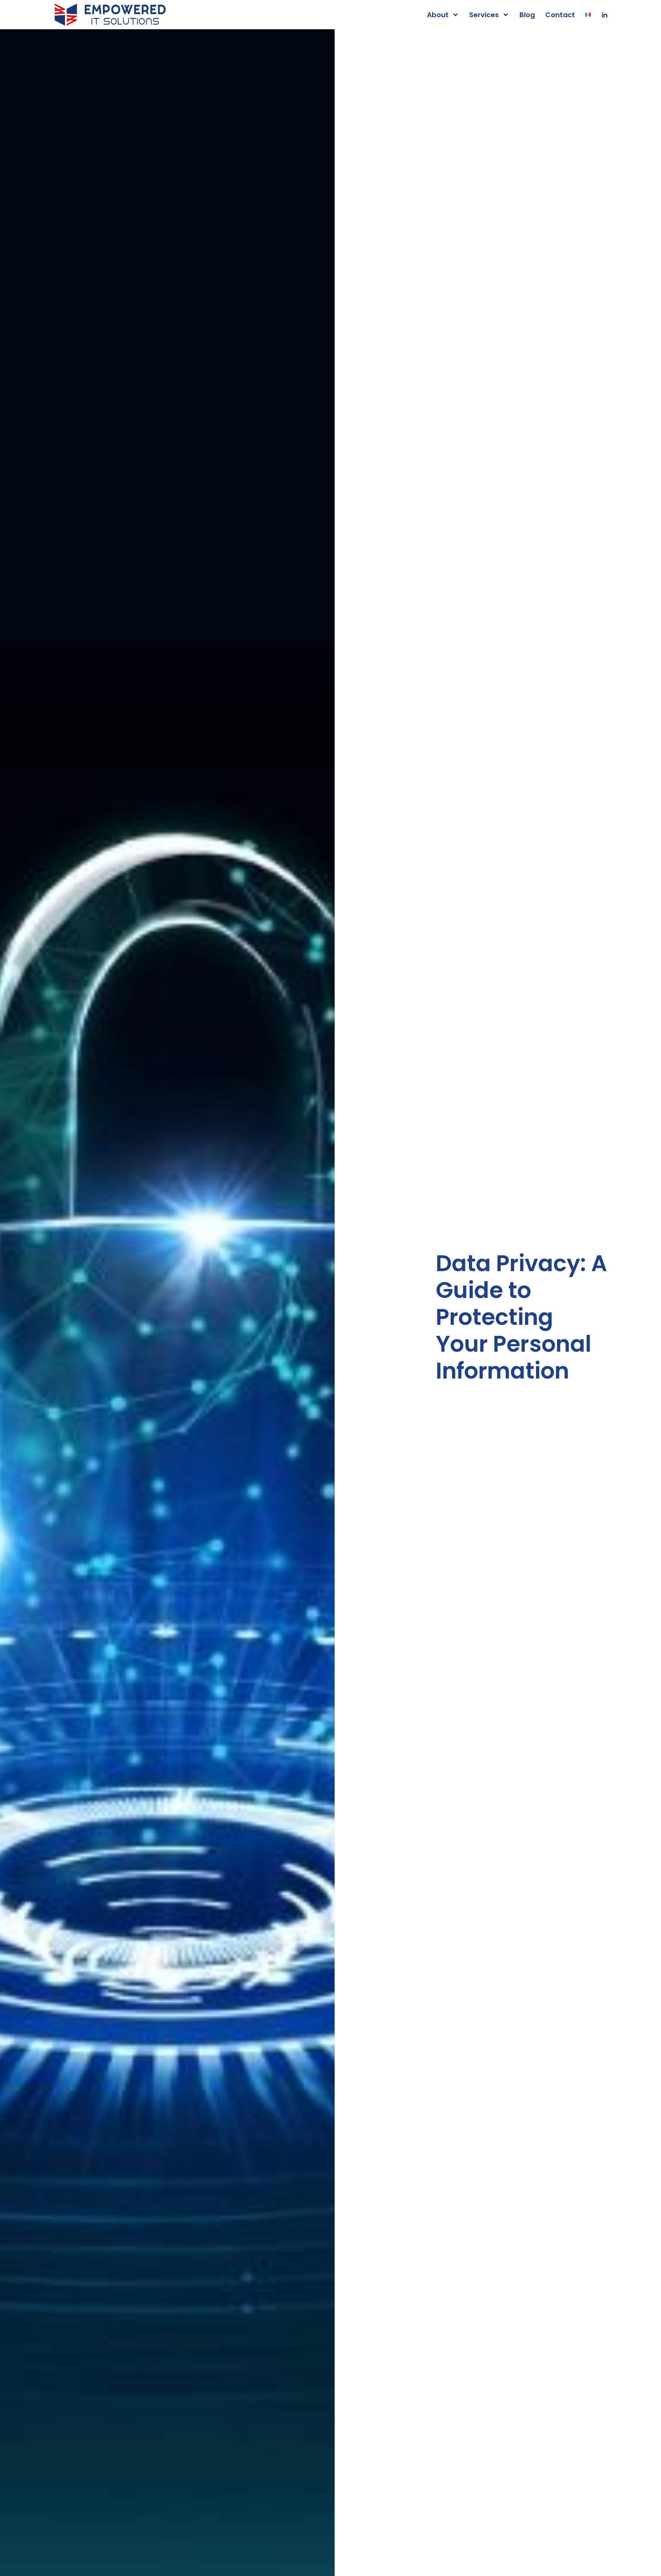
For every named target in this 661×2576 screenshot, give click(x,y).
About (438, 15)
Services (484, 15)
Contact (560, 15)
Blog (527, 15)
